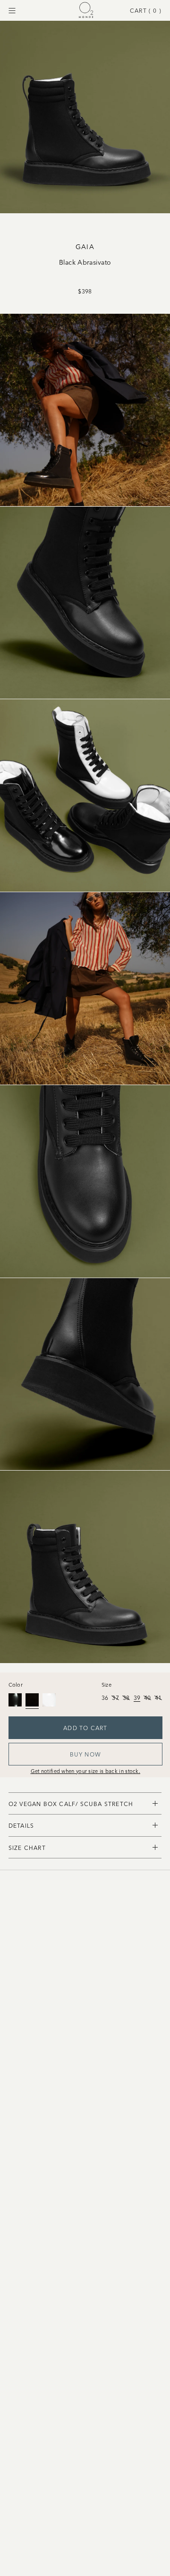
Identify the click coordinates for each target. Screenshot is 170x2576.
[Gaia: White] (49, 1700)
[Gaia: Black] (15, 1700)
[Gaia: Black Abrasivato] (32, 1700)
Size (106, 1684)
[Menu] (12, 11)
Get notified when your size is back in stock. (86, 1771)
